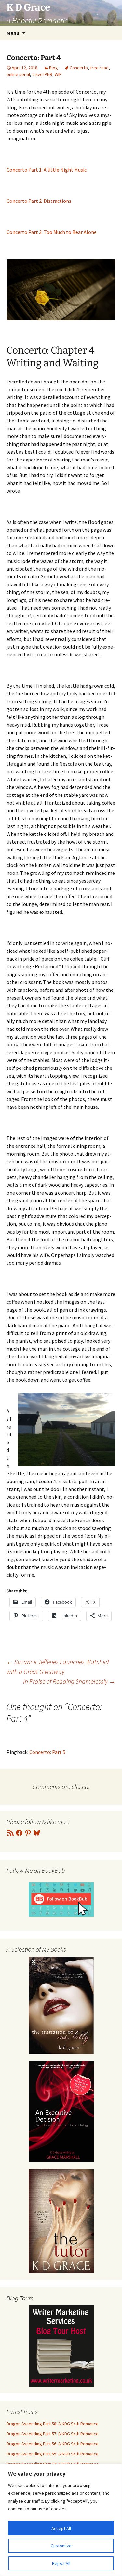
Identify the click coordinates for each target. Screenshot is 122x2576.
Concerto (79, 68)
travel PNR (42, 74)
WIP (58, 74)
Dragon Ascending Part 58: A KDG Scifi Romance (53, 2424)
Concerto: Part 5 (47, 1752)
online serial (18, 74)
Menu (13, 33)
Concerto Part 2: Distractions (39, 201)
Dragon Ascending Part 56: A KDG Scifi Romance (53, 2444)
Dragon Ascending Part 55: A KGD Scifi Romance (53, 2454)
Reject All (61, 2563)
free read (99, 68)
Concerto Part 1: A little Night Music (47, 170)
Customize (61, 2546)
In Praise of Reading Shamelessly (69, 1681)
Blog (54, 68)
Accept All (61, 2528)
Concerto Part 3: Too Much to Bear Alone (52, 232)
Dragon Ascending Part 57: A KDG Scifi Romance (53, 2434)
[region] (61, 2520)
